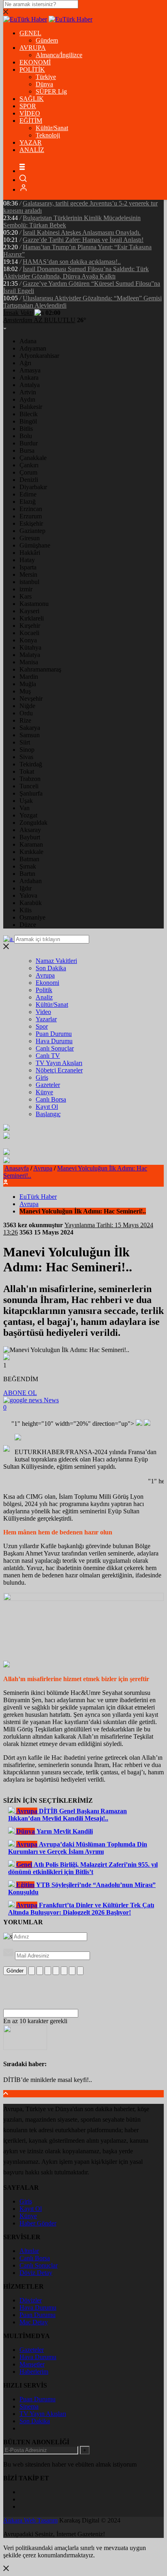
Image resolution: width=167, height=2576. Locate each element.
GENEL (30, 33)
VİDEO (30, 113)
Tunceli (29, 786)
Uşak (26, 801)
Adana (28, 341)
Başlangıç (48, 1114)
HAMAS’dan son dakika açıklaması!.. (72, 262)
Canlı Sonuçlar (55, 1048)
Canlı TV (48, 1056)
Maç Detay (34, 2322)
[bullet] (64, 1971)
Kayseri (29, 611)
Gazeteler (48, 1085)
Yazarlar (46, 1019)
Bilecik (29, 414)
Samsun (30, 735)
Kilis (26, 910)
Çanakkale (33, 458)
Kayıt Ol (47, 1107)
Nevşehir (31, 699)
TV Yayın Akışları (59, 1063)
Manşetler (32, 2364)
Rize (25, 720)
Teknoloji (48, 135)
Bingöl (28, 421)
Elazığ (28, 502)
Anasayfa (17, 1168)
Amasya (30, 370)
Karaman (31, 844)
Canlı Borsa (51, 1099)
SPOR (28, 106)
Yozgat (28, 815)
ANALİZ (32, 150)
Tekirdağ (31, 764)
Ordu (26, 713)
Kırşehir (30, 626)
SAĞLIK (32, 99)
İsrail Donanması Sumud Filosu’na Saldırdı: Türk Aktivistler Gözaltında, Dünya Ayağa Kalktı (76, 273)
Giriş (42, 1077)
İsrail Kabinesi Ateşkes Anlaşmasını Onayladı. (82, 232)
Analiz (44, 997)
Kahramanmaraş (40, 669)
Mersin (28, 574)
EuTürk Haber (38, 1197)
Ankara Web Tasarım (30, 2520)
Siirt (25, 742)
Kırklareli (32, 618)
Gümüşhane (35, 545)
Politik (44, 990)
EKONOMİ (35, 62)
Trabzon (30, 779)
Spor (42, 1026)
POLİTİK (32, 70)
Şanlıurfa (31, 793)
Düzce (28, 925)
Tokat (27, 771)
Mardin (29, 677)
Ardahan (31, 881)
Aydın (27, 399)
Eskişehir (31, 523)
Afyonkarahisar (39, 356)
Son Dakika (51, 968)
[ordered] (56, 1971)
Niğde (27, 706)
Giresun (30, 538)
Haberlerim (34, 2372)
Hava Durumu (54, 1041)
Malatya (30, 655)
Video (43, 1012)
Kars (26, 596)
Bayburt (30, 837)
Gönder (15, 1971)
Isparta (28, 567)
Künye (44, 1092)
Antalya (30, 385)
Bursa (27, 450)
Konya (28, 640)
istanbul (29, 582)
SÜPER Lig (51, 91)
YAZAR (31, 142)
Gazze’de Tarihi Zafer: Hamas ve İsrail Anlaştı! (83, 240)
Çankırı (29, 465)
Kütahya (30, 647)
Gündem (47, 40)
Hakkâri (30, 553)
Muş (25, 691)
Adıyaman (33, 348)
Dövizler (31, 2300)
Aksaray (30, 830)
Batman (29, 859)
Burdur (29, 443)
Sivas (26, 757)
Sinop (27, 750)
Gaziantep (32, 531)
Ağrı (25, 363)
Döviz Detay (36, 2273)
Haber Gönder (38, 2223)
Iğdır (26, 888)
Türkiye (46, 77)
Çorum (28, 472)
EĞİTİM (31, 121)
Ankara (29, 378)
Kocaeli (29, 633)
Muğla (28, 684)
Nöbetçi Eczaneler (59, 1070)
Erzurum (31, 516)
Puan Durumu (54, 1034)
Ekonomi (47, 983)
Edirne (28, 494)
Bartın (27, 874)
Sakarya (30, 728)
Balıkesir (31, 407)
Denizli (29, 480)
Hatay (27, 560)
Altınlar (29, 2251)
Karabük (31, 903)
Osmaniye (32, 917)
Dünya (44, 84)
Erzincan (31, 509)
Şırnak (28, 866)
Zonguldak (33, 823)
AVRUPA (33, 48)
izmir (26, 589)
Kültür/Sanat (52, 128)
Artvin (28, 392)
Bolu (26, 436)
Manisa (29, 662)
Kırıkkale (31, 852)
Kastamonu (34, 604)
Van (25, 808)
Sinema (29, 2406)
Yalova (28, 895)
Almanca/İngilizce (59, 55)
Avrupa (45, 975)
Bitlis (26, 429)
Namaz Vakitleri (56, 961)
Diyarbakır (33, 487)
